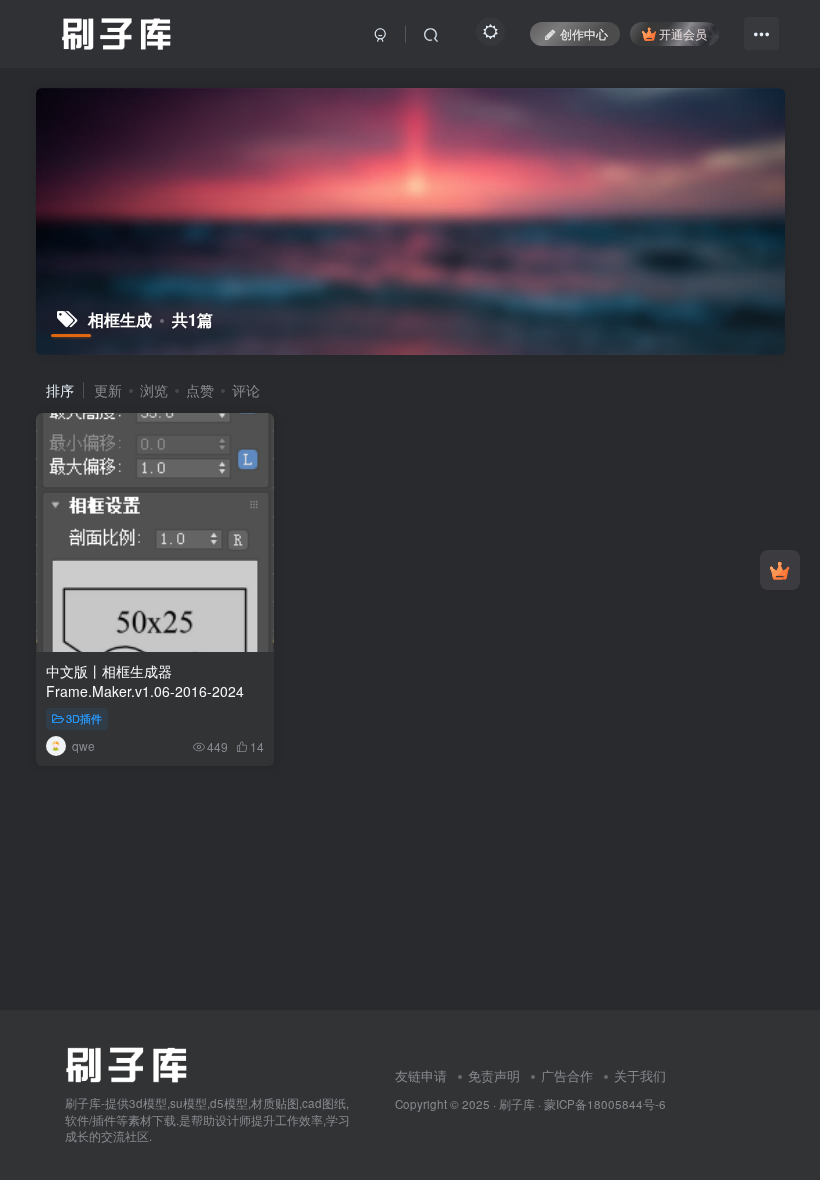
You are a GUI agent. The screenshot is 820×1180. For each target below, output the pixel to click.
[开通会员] (780, 570)
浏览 (154, 390)
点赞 (200, 390)
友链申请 (421, 1075)
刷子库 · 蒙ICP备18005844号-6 (582, 1104)
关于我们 (640, 1075)
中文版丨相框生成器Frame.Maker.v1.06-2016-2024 (145, 681)
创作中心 (584, 33)
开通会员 (683, 33)
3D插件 (84, 718)
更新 (108, 390)
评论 (246, 390)
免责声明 (494, 1075)
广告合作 (567, 1075)
